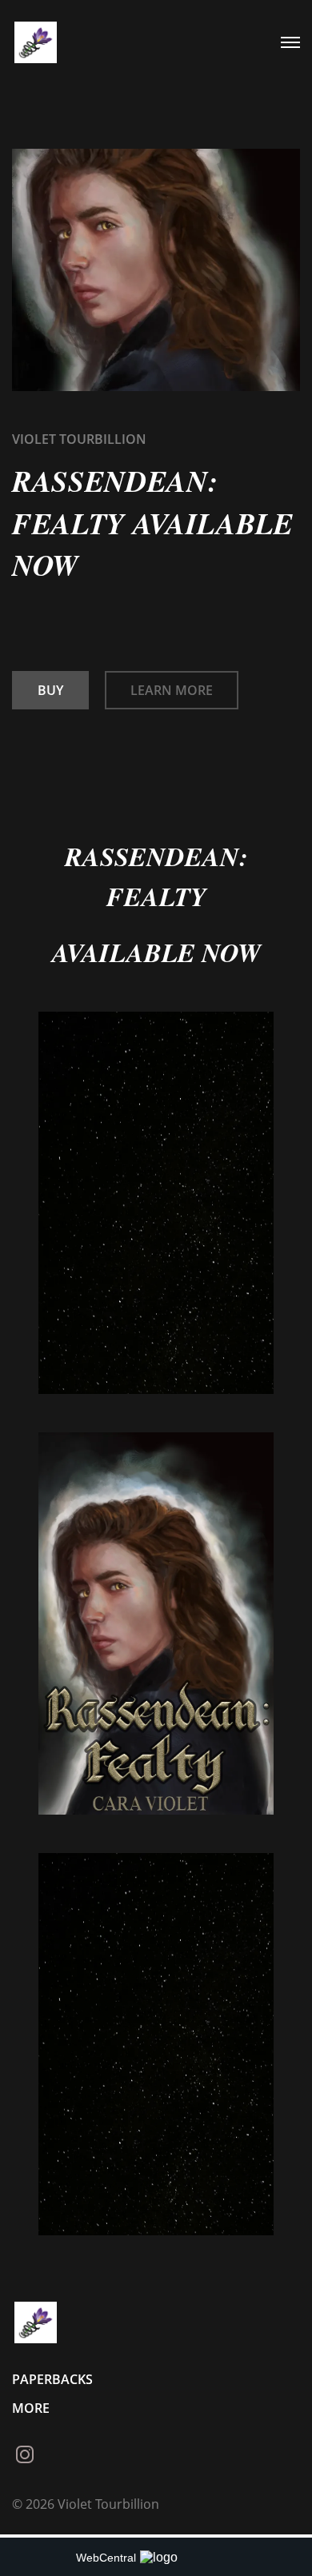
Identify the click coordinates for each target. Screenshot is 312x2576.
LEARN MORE (172, 690)
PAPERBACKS (52, 2379)
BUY (50, 690)
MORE (31, 2408)
